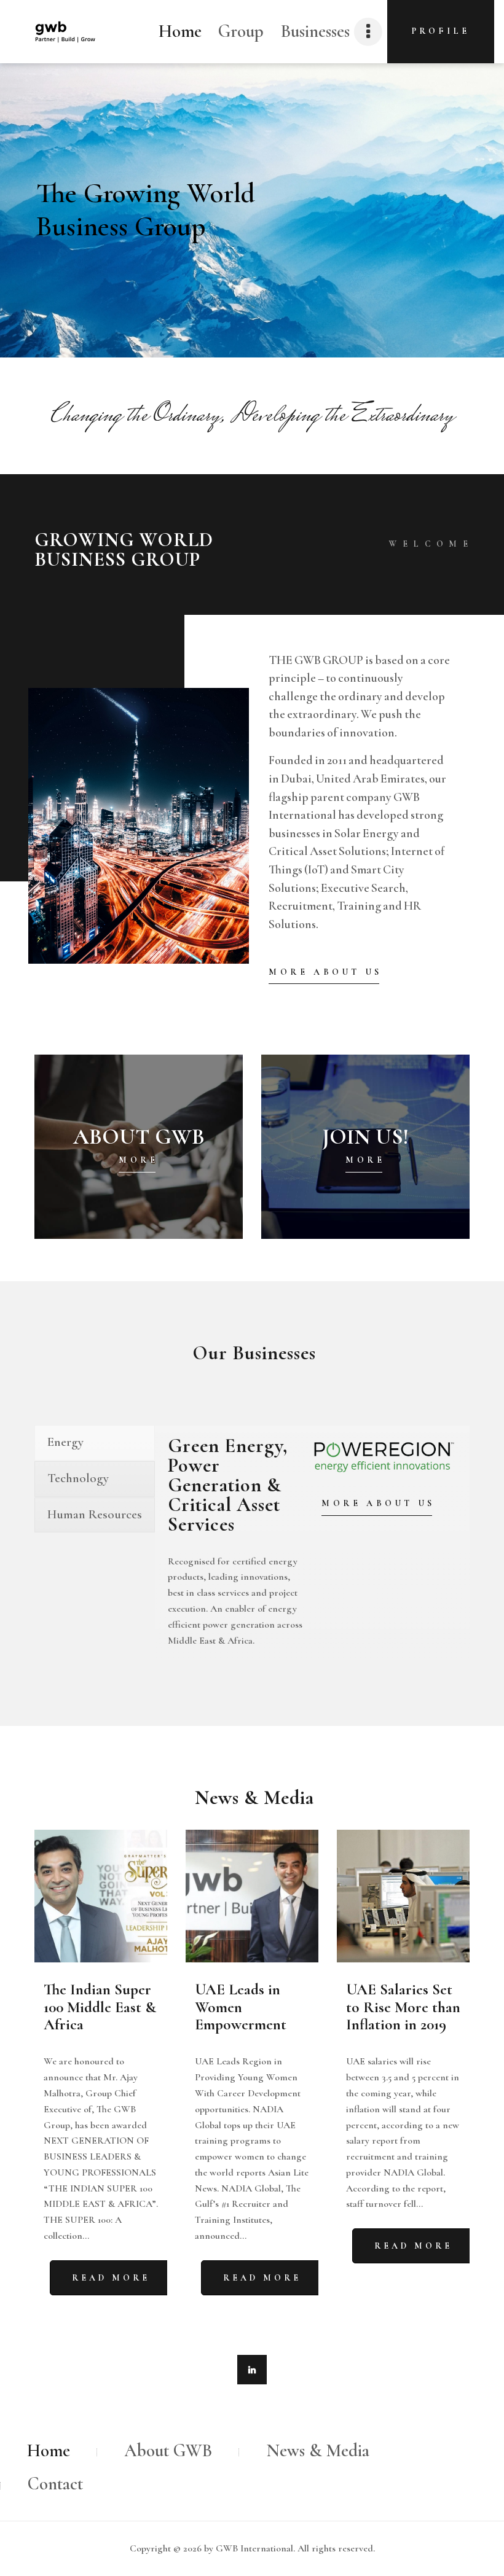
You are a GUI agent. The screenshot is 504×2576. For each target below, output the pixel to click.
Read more (111, 2278)
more (138, 1160)
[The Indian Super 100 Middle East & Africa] (101, 1896)
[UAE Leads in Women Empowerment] (252, 1896)
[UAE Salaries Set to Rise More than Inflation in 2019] (403, 1896)
